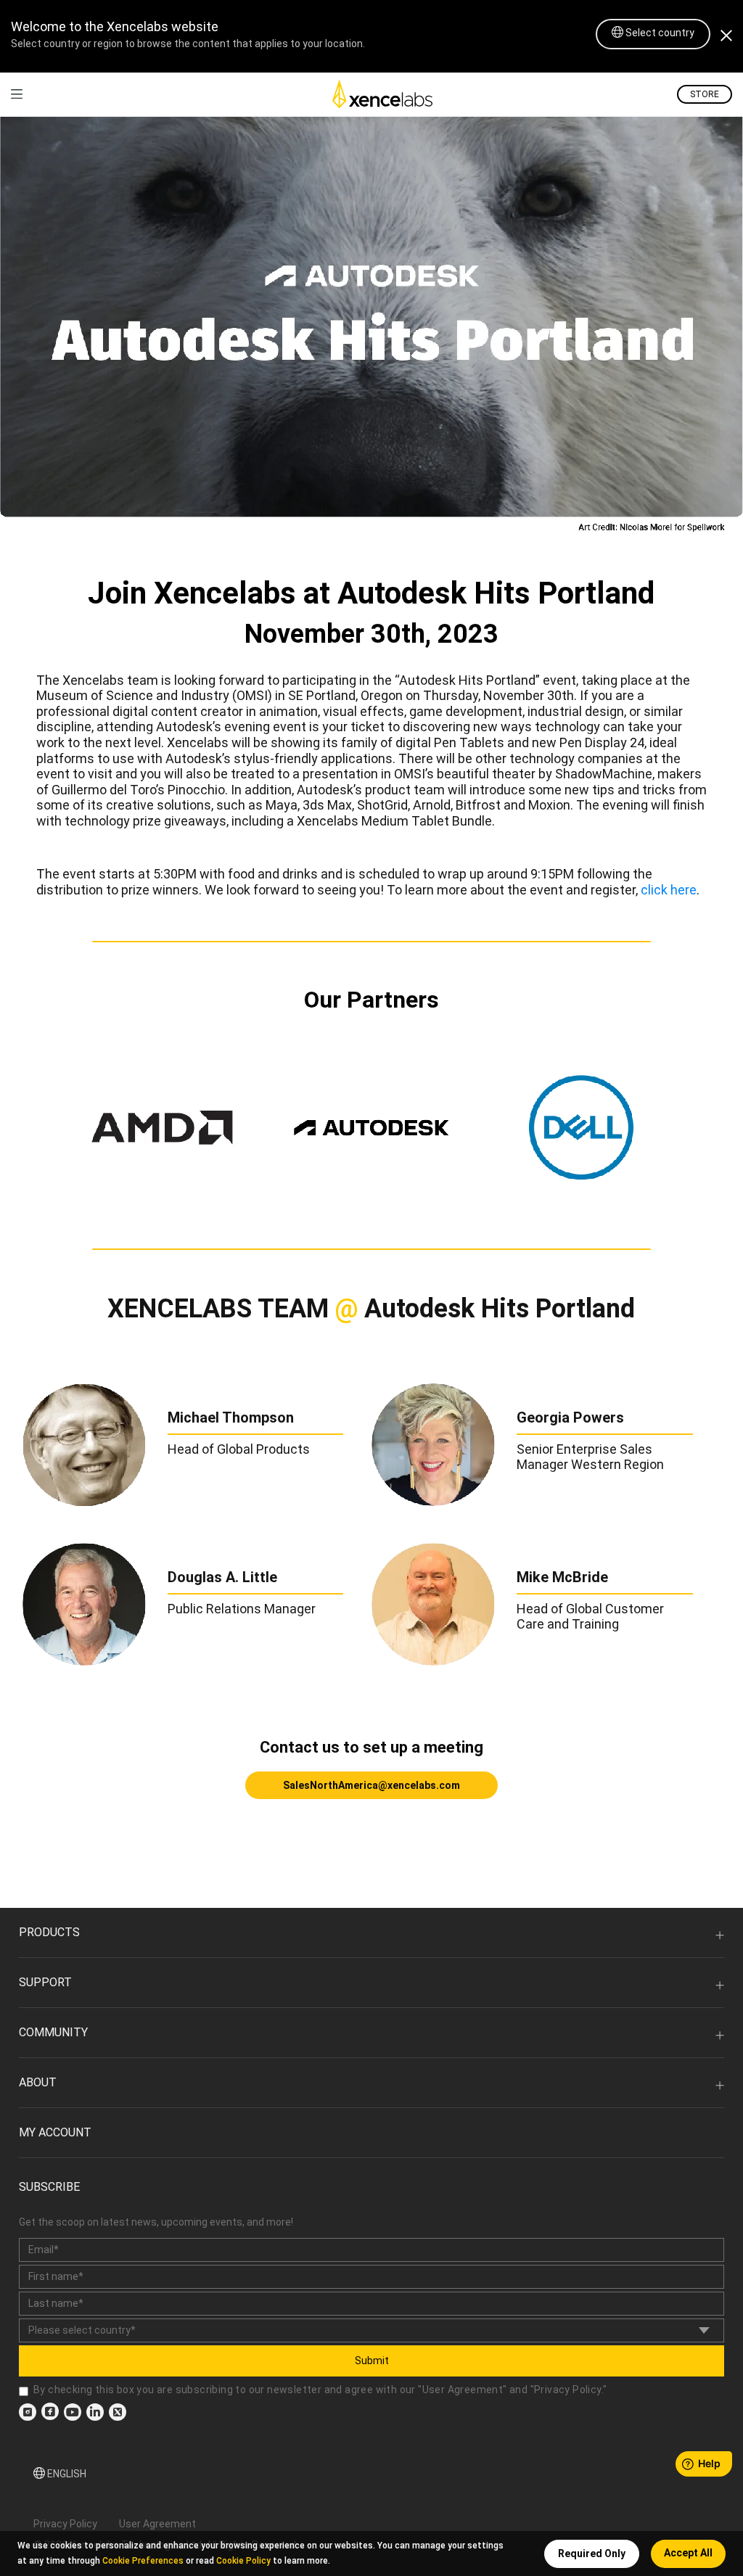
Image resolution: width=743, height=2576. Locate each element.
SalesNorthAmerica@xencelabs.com (371, 1785)
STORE (705, 94)
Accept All (688, 2553)
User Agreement (463, 2390)
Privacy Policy (568, 2390)
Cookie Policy (243, 2561)
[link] (17, 94)
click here (669, 890)
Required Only (592, 2554)
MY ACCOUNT (55, 2132)
